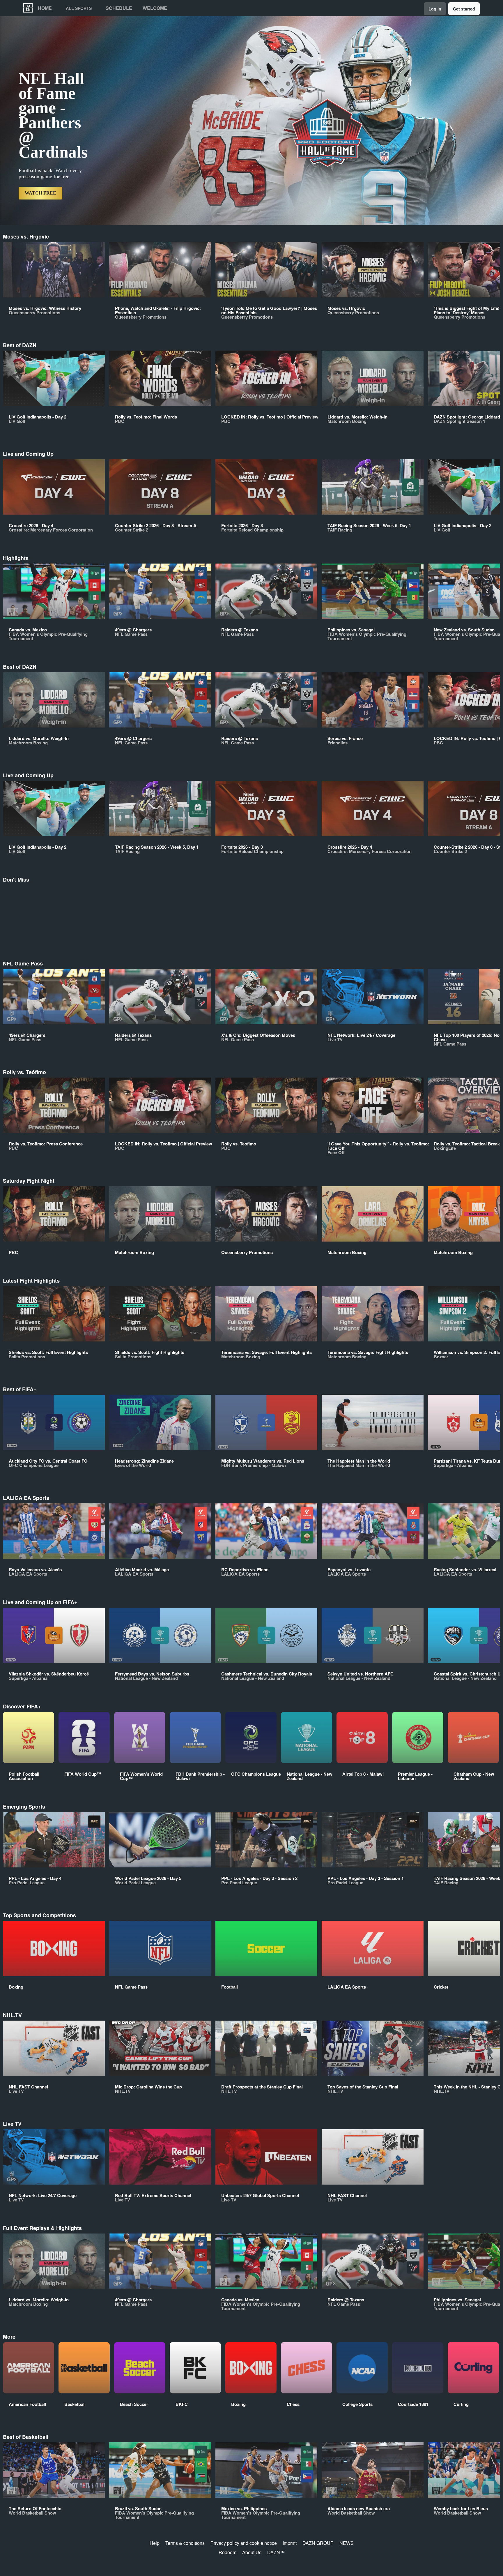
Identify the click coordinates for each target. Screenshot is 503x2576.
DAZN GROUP (318, 2543)
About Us (252, 2552)
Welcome (155, 8)
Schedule (119, 8)
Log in (435, 9)
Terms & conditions (185, 2543)
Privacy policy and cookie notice (244, 2543)
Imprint (290, 2543)
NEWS (347, 2543)
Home (45, 8)
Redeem (227, 2552)
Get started (464, 9)
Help (155, 2543)
